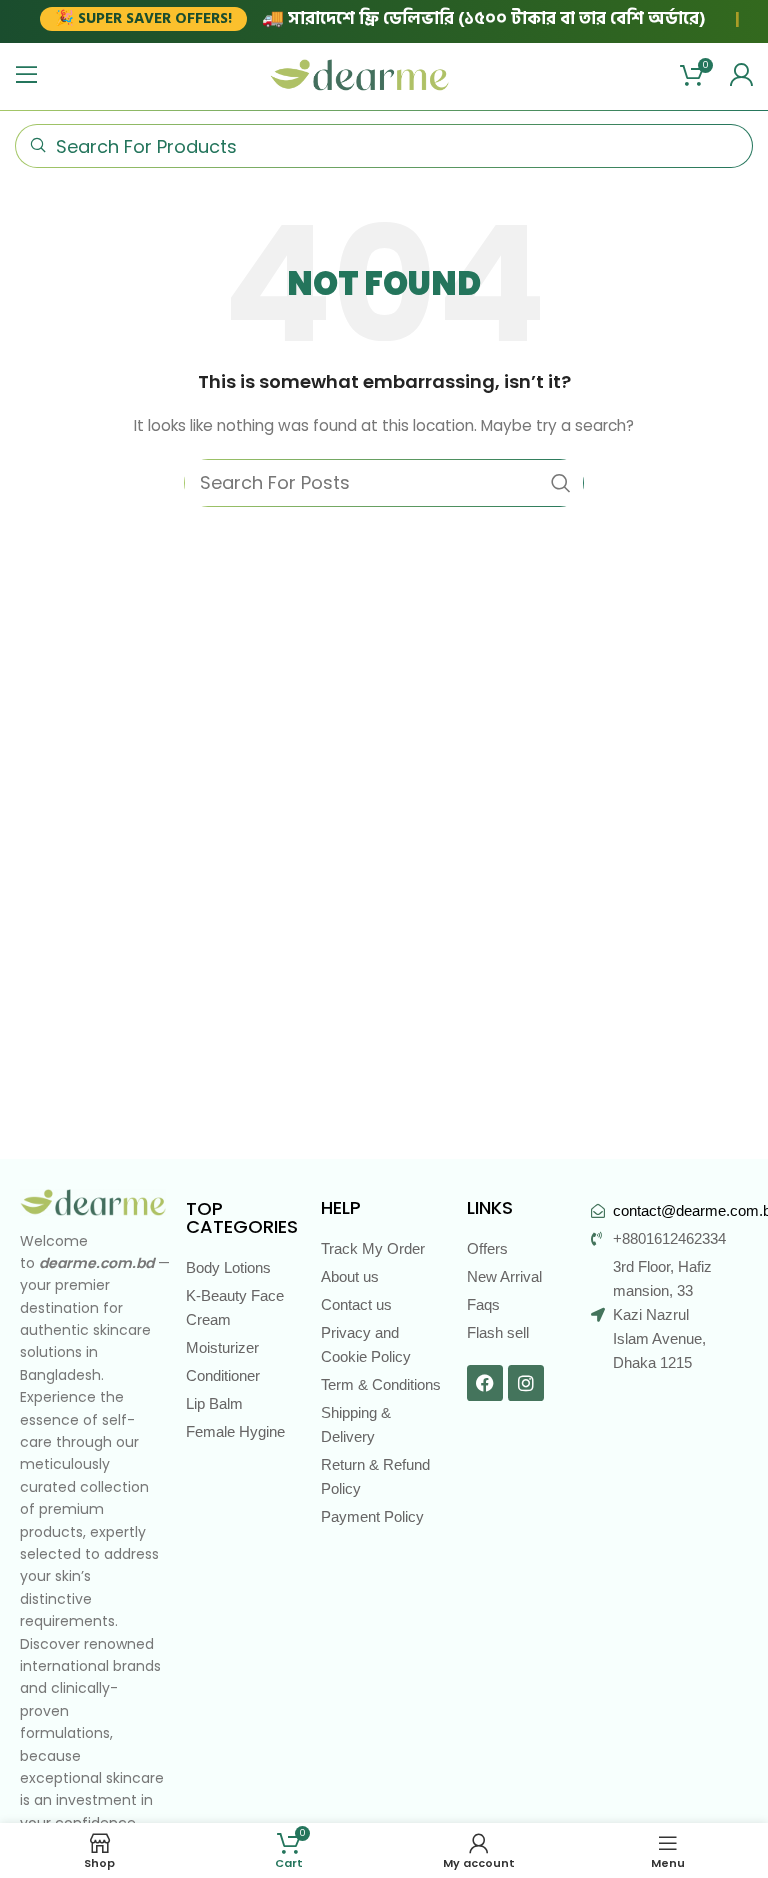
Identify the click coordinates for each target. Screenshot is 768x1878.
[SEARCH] (561, 483)
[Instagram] (526, 1383)
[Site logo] (360, 74)
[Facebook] (485, 1383)
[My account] (741, 75)
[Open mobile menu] (27, 75)
